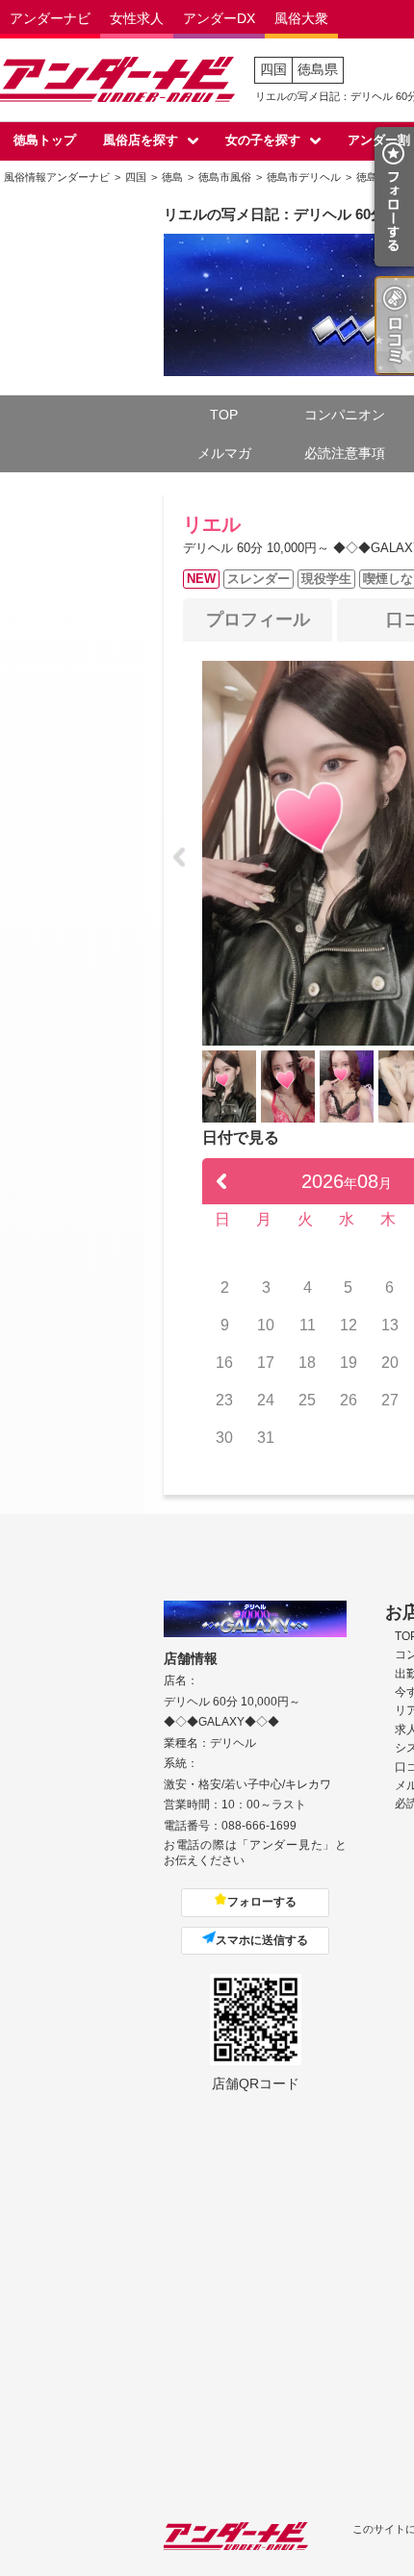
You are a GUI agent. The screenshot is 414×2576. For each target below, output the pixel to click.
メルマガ (224, 453)
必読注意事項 (345, 453)
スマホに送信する (262, 1940)
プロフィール (258, 619)
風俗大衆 (301, 18)
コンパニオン (345, 415)
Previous (179, 857)
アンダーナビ (50, 18)
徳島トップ (45, 140)
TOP (224, 415)
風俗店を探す (141, 140)
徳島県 (318, 69)
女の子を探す (263, 140)
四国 (273, 69)
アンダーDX (219, 18)
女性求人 (137, 18)
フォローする (262, 1902)
